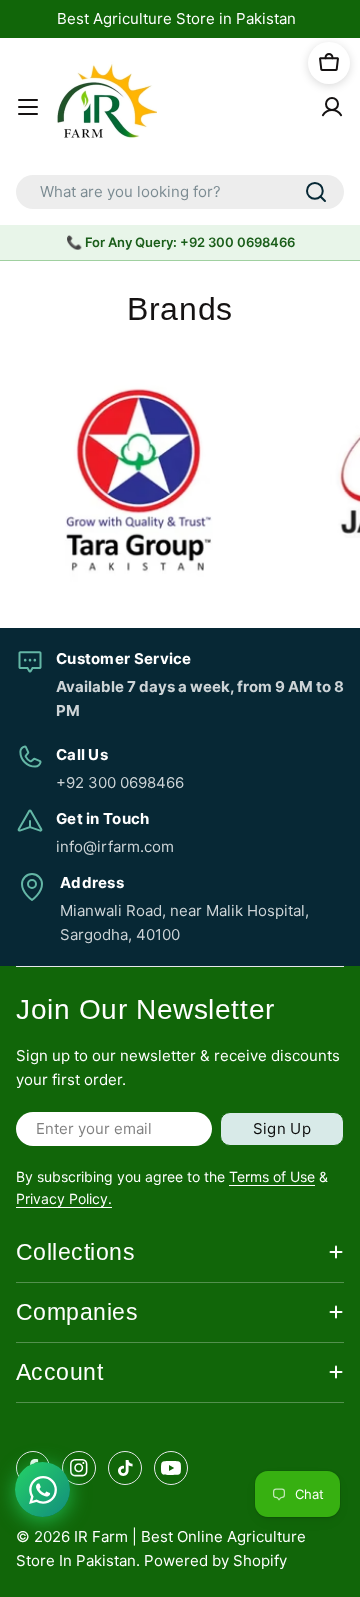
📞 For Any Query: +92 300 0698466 (180, 242)
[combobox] (180, 192)
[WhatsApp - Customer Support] (42, 1489)
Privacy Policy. (64, 1198)
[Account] (332, 107)
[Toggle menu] (28, 107)
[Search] (316, 192)
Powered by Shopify (215, 1560)
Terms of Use (272, 1176)
